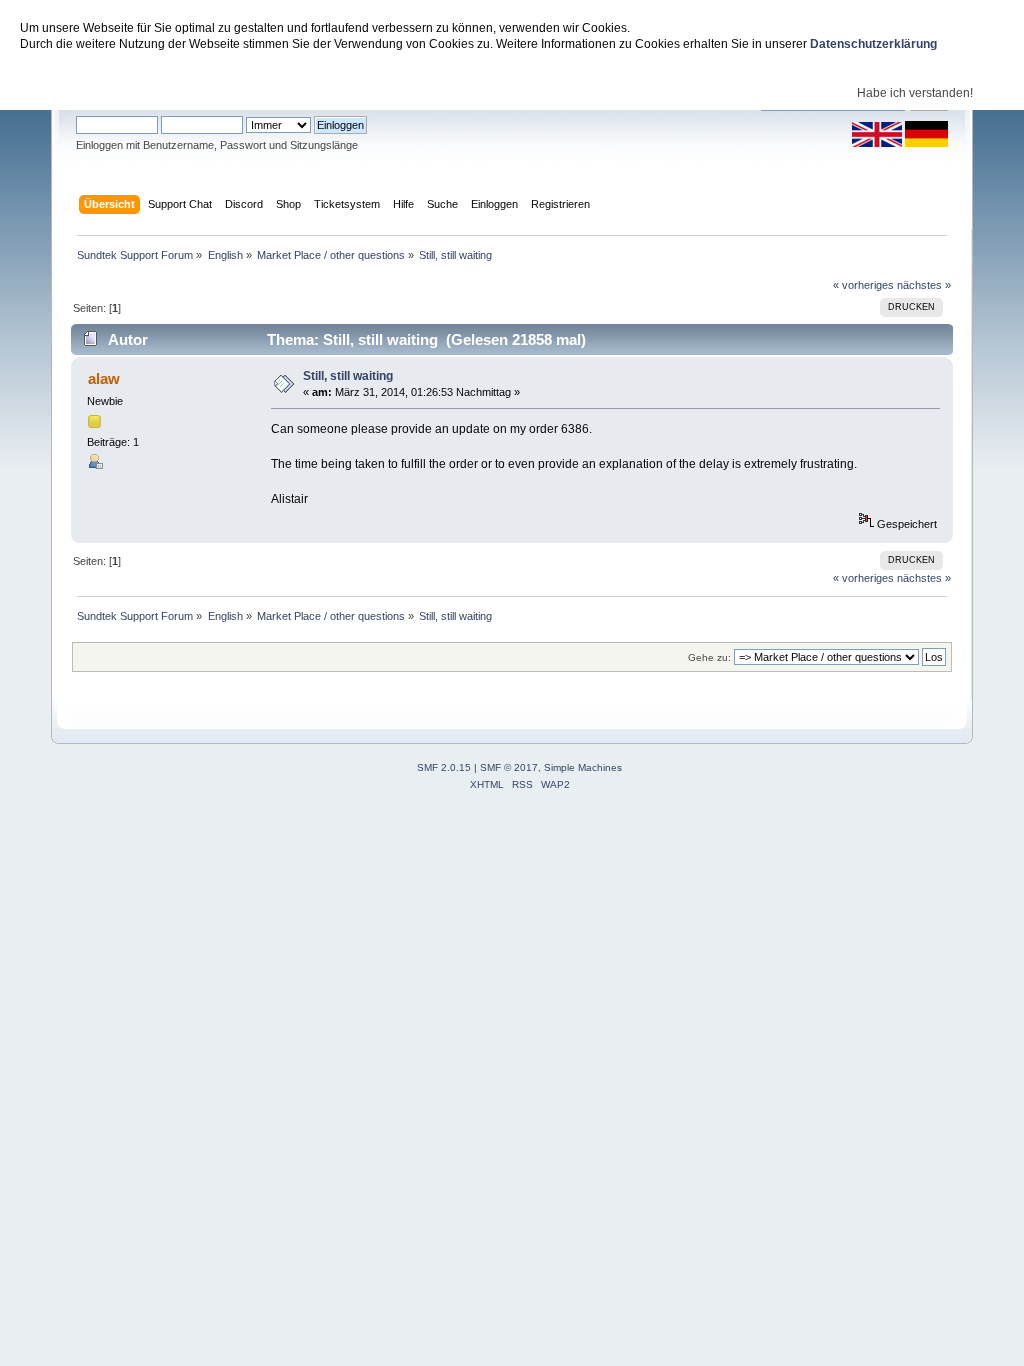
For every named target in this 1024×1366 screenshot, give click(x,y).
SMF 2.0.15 (444, 767)
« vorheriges (863, 285)
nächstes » (924, 285)
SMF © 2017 (509, 767)
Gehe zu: (709, 657)
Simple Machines (583, 767)
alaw (104, 378)
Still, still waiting (348, 376)
